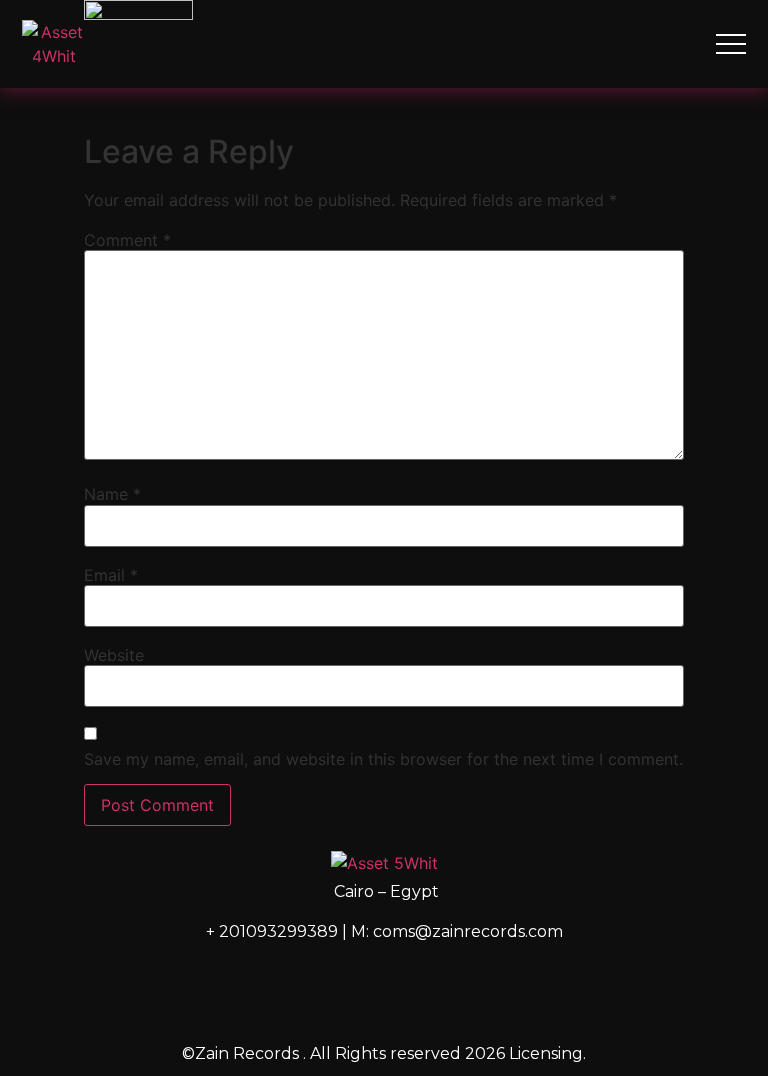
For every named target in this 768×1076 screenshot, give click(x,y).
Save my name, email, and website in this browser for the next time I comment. (383, 759)
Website (114, 655)
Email (111, 575)
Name (112, 494)
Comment (127, 240)
